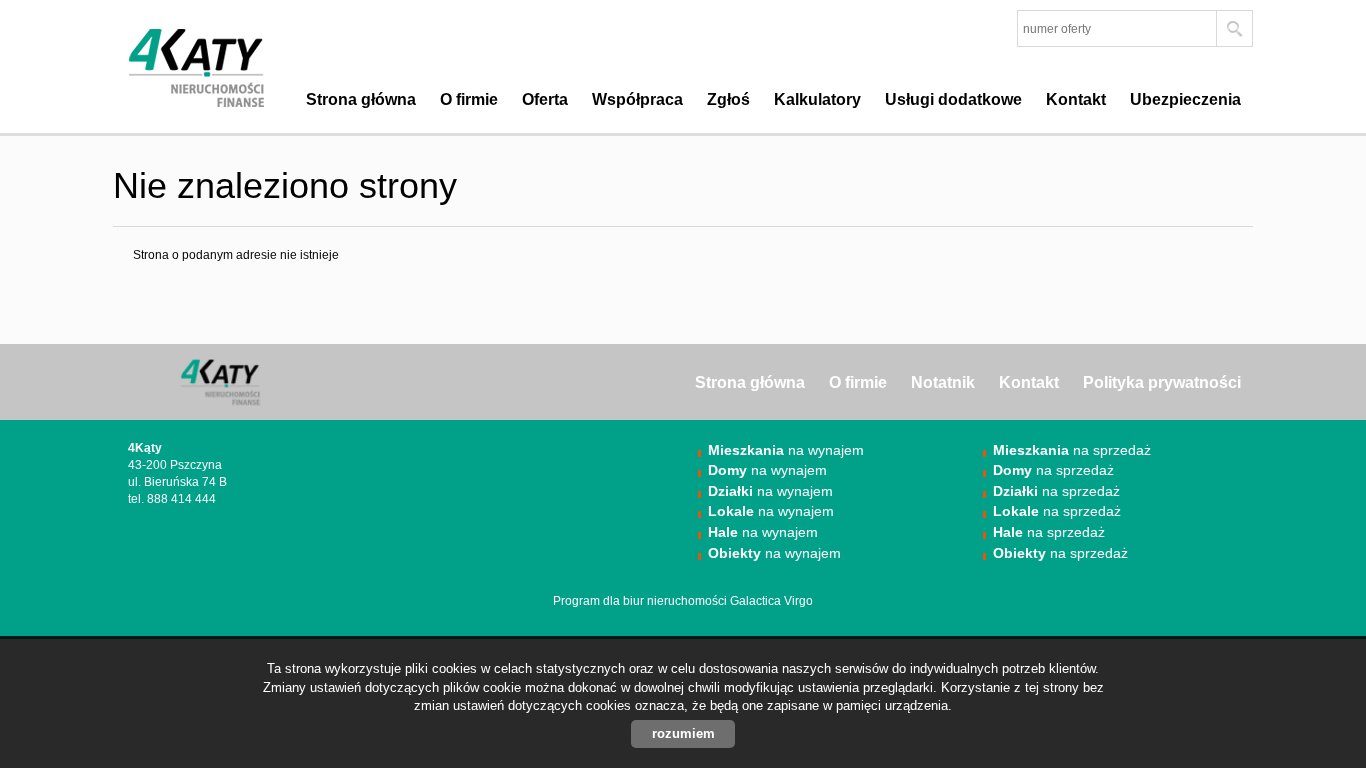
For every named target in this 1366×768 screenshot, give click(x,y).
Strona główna (361, 99)
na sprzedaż (1072, 450)
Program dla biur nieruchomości (641, 601)
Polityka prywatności (1162, 382)
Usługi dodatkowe (953, 99)
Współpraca (637, 99)
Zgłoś (728, 99)
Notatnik (943, 382)
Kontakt (1076, 99)
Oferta (545, 99)
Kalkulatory (817, 99)
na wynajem (786, 450)
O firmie (469, 99)
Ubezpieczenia (1185, 99)
